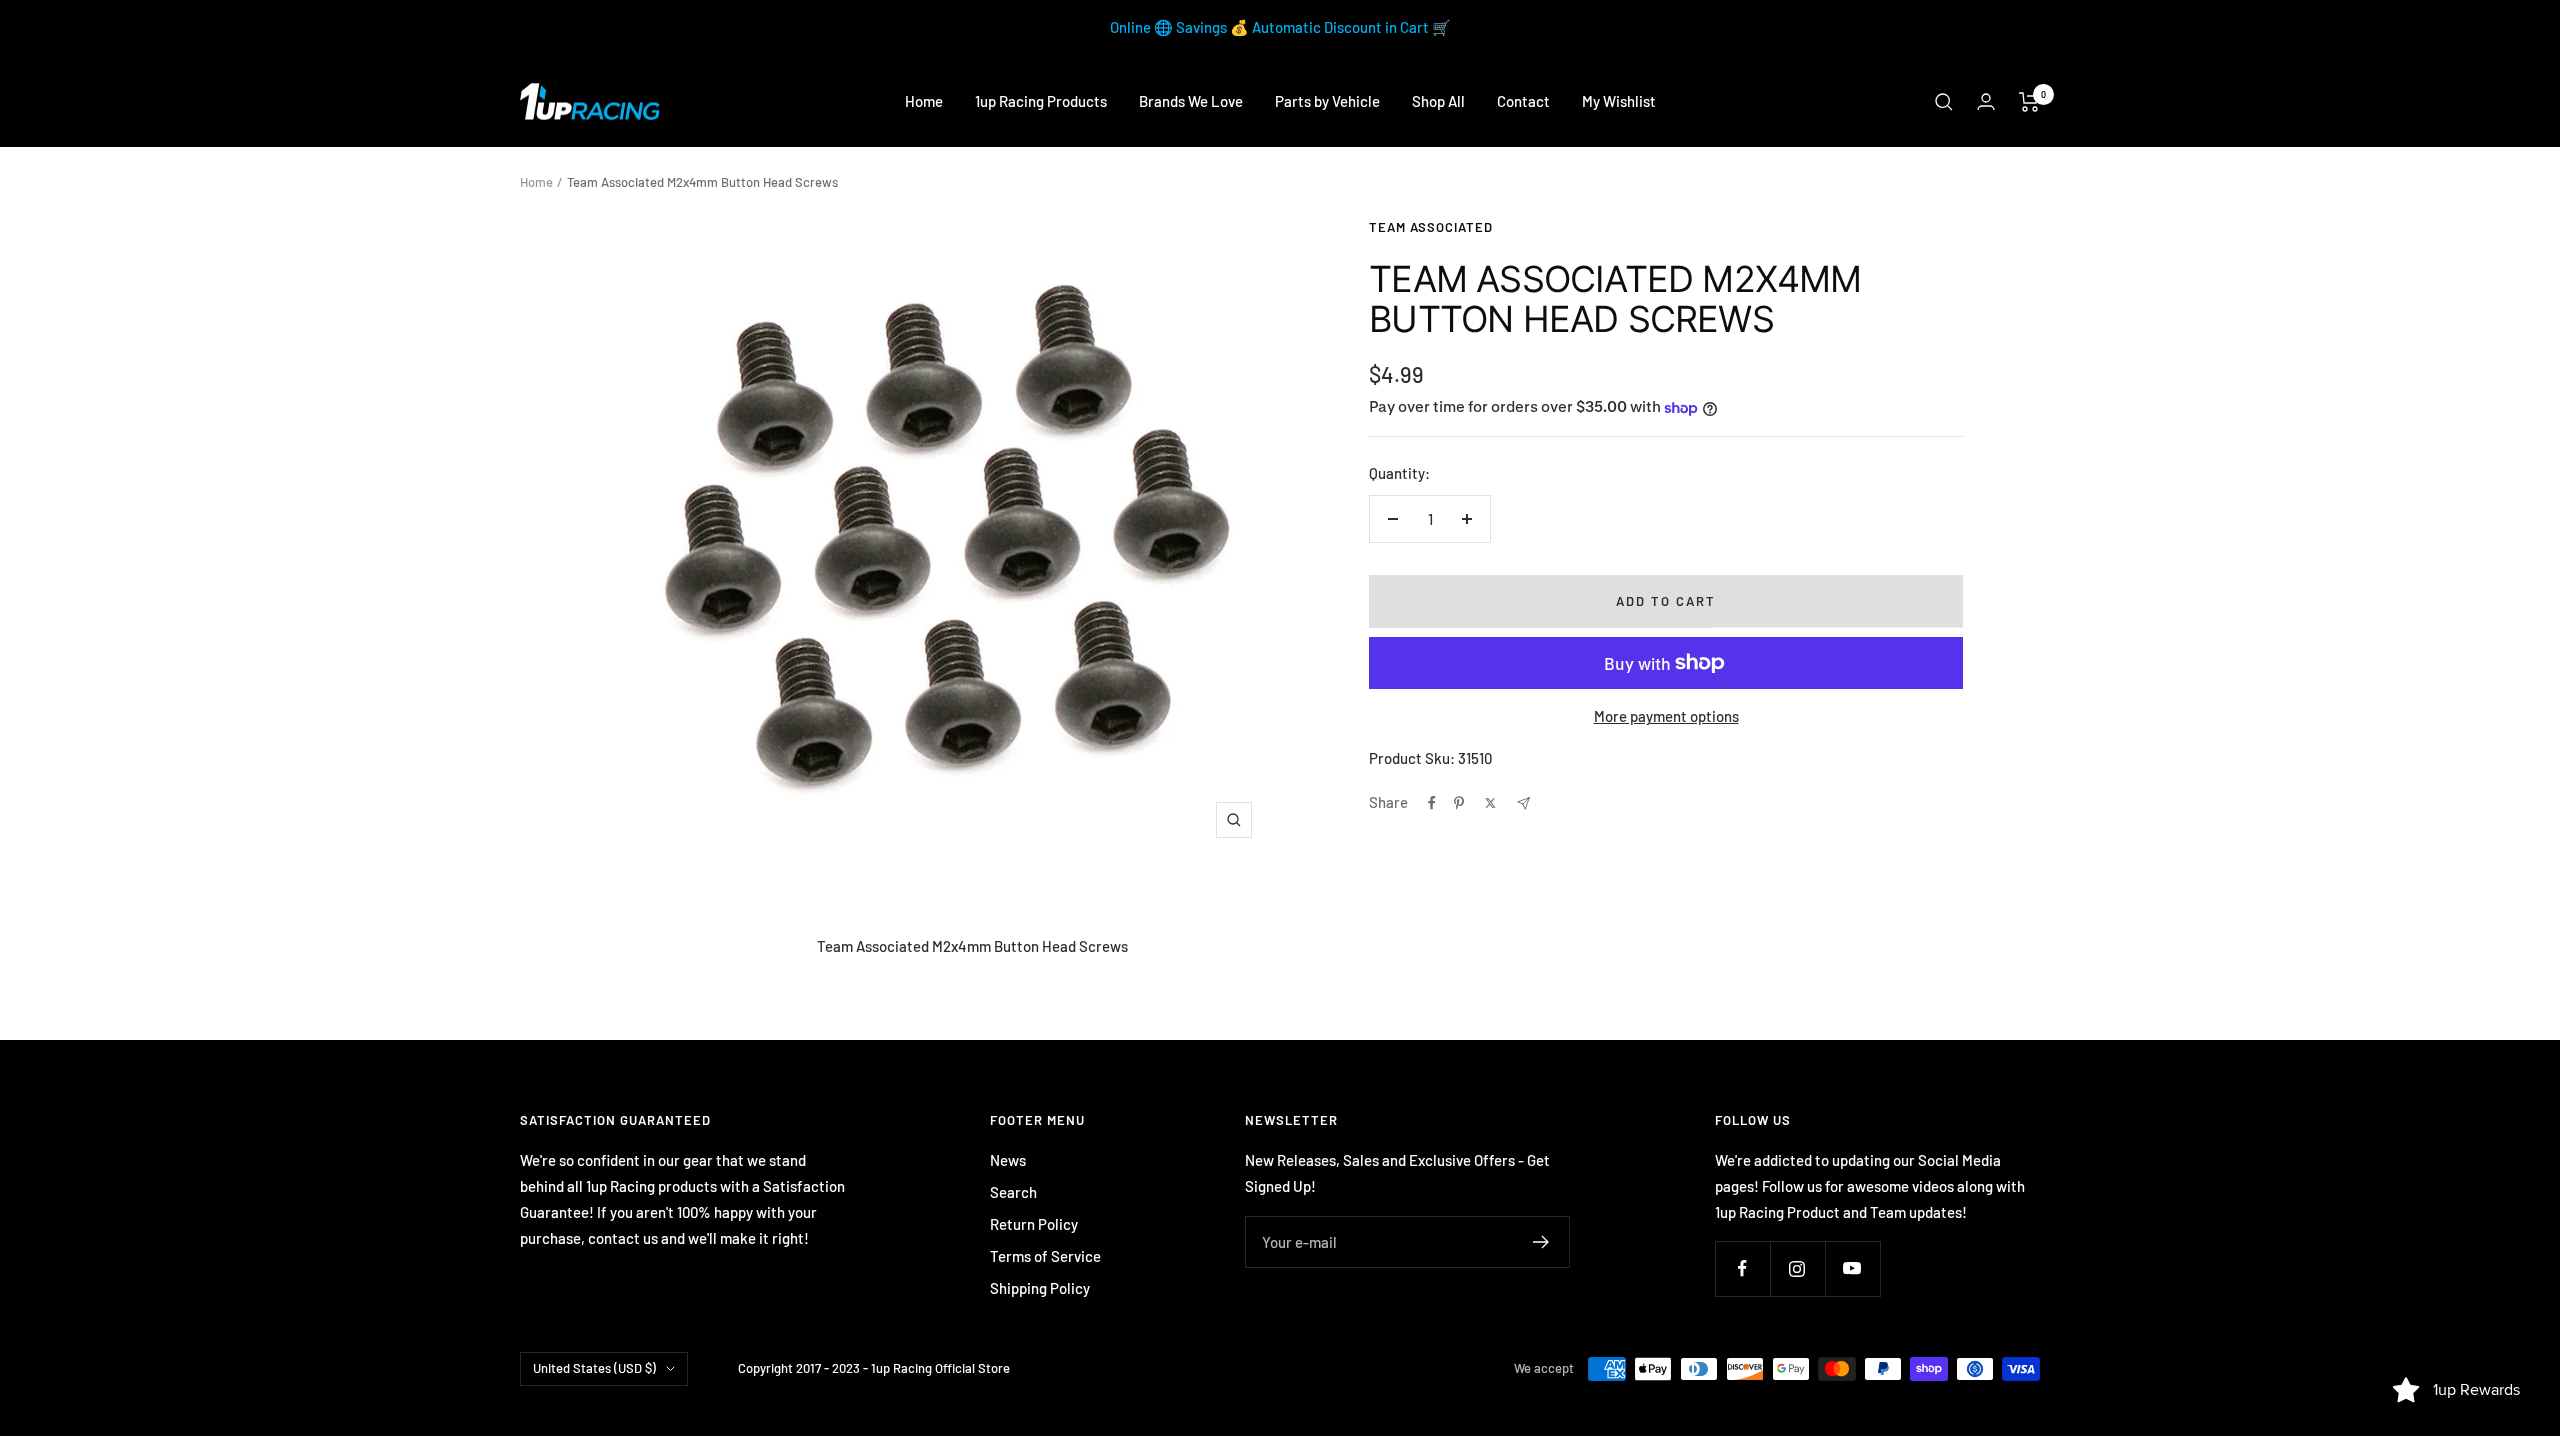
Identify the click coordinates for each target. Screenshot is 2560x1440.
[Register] (1541, 1242)
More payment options (1666, 716)
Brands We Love (1191, 101)
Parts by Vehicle (1327, 101)
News (1008, 1160)
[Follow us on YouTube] (1852, 1268)
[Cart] (2029, 102)
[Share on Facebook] (1432, 803)
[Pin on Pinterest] (1459, 803)
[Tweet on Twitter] (1490, 803)
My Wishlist (1619, 101)
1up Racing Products (1041, 101)
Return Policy (1034, 1224)
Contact (1523, 101)
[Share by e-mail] (1523, 803)
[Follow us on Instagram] (1797, 1268)
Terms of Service (1045, 1256)
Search (1013, 1192)
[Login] (1986, 101)
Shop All (1438, 101)
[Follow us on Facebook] (1742, 1268)
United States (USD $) (594, 1368)
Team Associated (1431, 227)
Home (924, 101)
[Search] (1944, 102)
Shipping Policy (1040, 1288)
